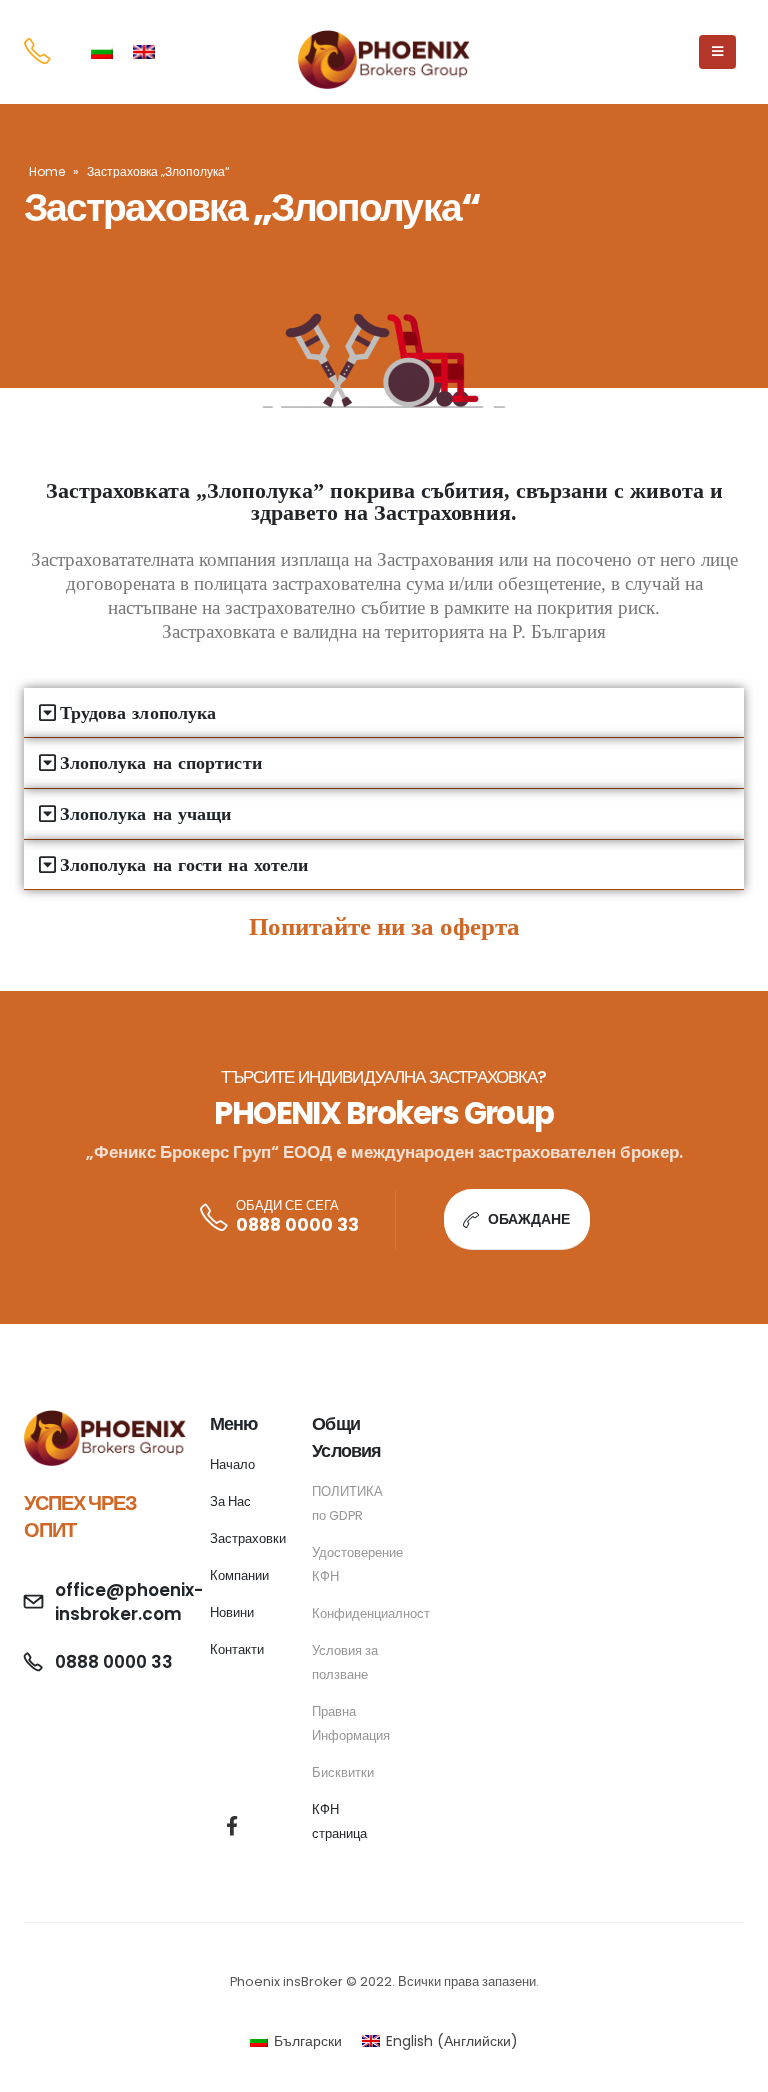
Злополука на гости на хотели (184, 865)
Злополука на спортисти (161, 763)
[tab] (384, 713)
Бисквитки (343, 1772)
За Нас (230, 1501)
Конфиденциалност (371, 1613)
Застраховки (248, 1538)
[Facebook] (231, 1824)
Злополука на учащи (146, 814)
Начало (232, 1464)
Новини (232, 1612)
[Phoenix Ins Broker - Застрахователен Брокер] (384, 59)
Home (47, 171)
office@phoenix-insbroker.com (129, 1602)
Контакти (237, 1649)
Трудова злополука (138, 713)
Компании (239, 1575)
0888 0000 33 (297, 1225)
